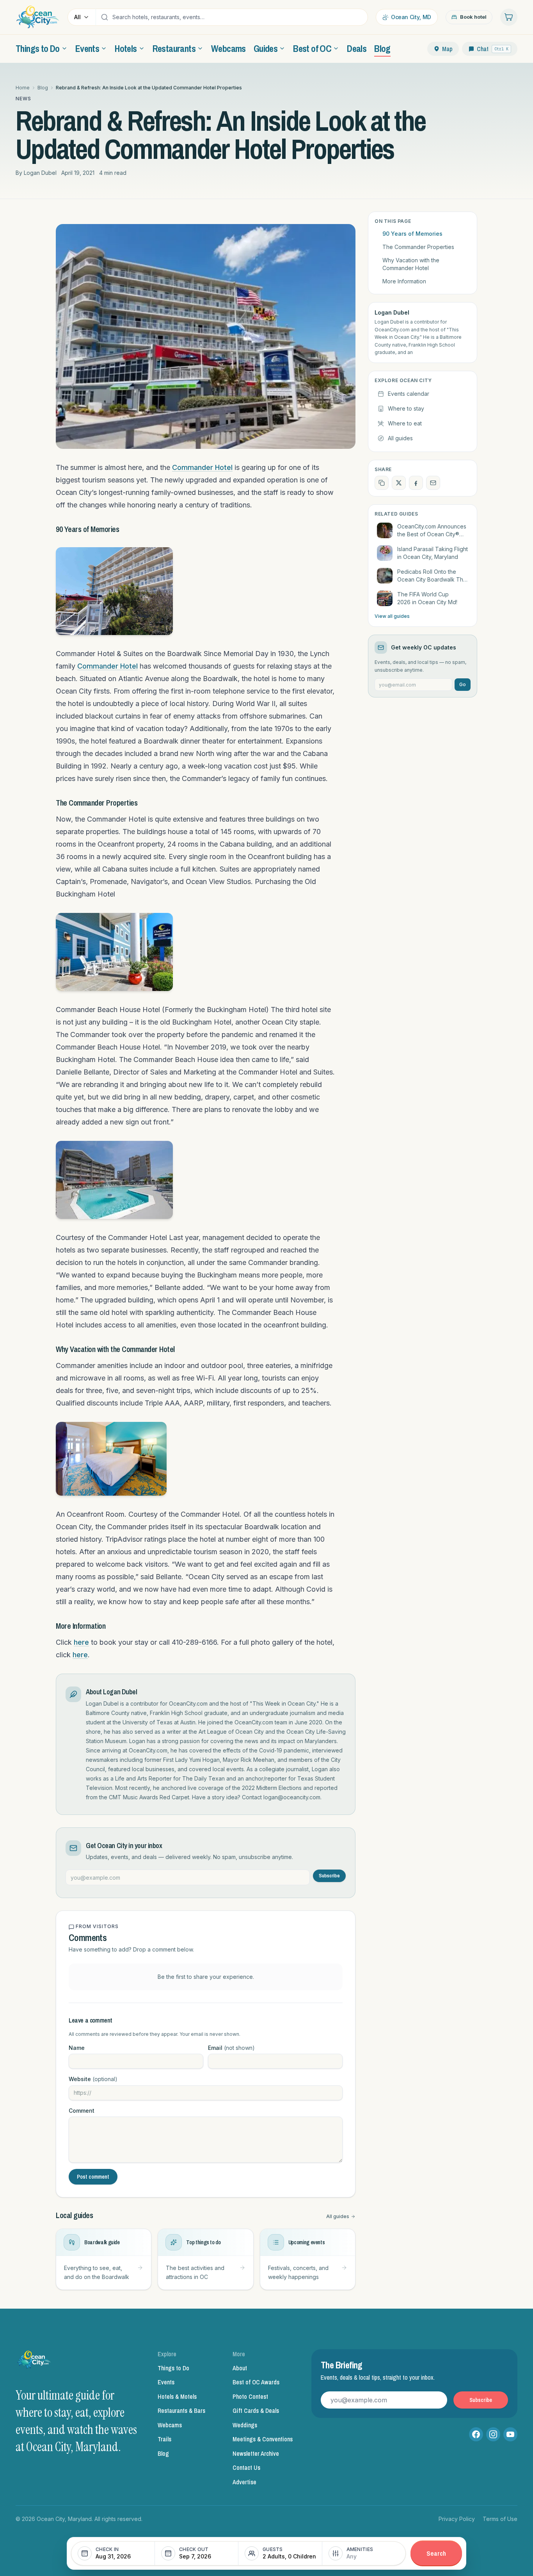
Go (463, 684)
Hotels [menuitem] (126, 48)
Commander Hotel (202, 467)
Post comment (93, 2177)
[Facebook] (476, 2434)
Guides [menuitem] (266, 48)
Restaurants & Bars (181, 2411)
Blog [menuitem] (382, 48)
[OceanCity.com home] (38, 17)
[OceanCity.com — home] (34, 2362)
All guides (338, 2216)
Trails (164, 2439)
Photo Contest (250, 2396)
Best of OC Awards (256, 2382)
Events (166, 2382)
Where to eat (405, 423)
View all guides (392, 616)
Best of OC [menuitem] (312, 48)
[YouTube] (510, 2434)
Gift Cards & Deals (256, 2411)
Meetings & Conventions (263, 2439)
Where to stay (406, 408)
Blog (43, 88)
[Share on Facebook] (416, 483)
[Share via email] (433, 483)
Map (447, 49)
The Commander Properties (418, 247)
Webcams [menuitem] (228, 48)
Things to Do (173, 2368)
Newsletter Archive (256, 2453)
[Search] (105, 17)
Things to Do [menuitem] (38, 48)
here (81, 1642)
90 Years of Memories (412, 234)
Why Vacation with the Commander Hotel (411, 264)
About (240, 2368)
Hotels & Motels (177, 2396)
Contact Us (246, 2467)
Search (436, 2553)
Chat (493, 49)
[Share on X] (399, 483)
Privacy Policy (457, 2519)
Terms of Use (500, 2519)
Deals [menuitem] (357, 48)
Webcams (170, 2425)
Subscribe (329, 1876)
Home (23, 88)
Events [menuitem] (87, 48)
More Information (404, 281)
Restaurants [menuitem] (174, 48)
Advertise (244, 2482)
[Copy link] (382, 483)
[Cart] (509, 17)
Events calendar (409, 394)
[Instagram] (493, 2434)
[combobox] (238, 17)
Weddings (245, 2425)
